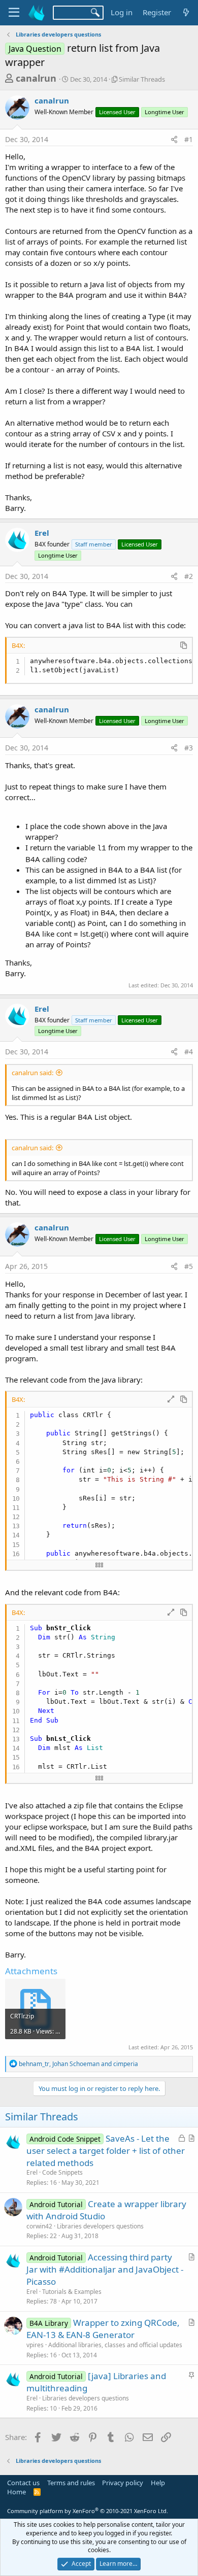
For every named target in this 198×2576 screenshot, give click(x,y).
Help (158, 2483)
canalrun (36, 78)
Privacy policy (123, 2483)
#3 (189, 748)
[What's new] (186, 12)
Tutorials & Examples (72, 2292)
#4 (189, 1052)
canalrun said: (32, 1073)
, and (78, 2064)
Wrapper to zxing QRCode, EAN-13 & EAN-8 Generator (103, 2329)
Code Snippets (62, 2172)
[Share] (174, 140)
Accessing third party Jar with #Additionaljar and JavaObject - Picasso (105, 2269)
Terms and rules (71, 2483)
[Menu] (14, 13)
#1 (189, 139)
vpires (35, 2345)
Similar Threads (142, 79)
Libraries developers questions (100, 2226)
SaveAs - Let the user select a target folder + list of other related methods (106, 2151)
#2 (189, 576)
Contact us (23, 2483)
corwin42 (39, 2226)
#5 (189, 1266)
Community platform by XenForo (88, 2511)
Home (16, 2492)
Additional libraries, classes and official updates (115, 2345)
